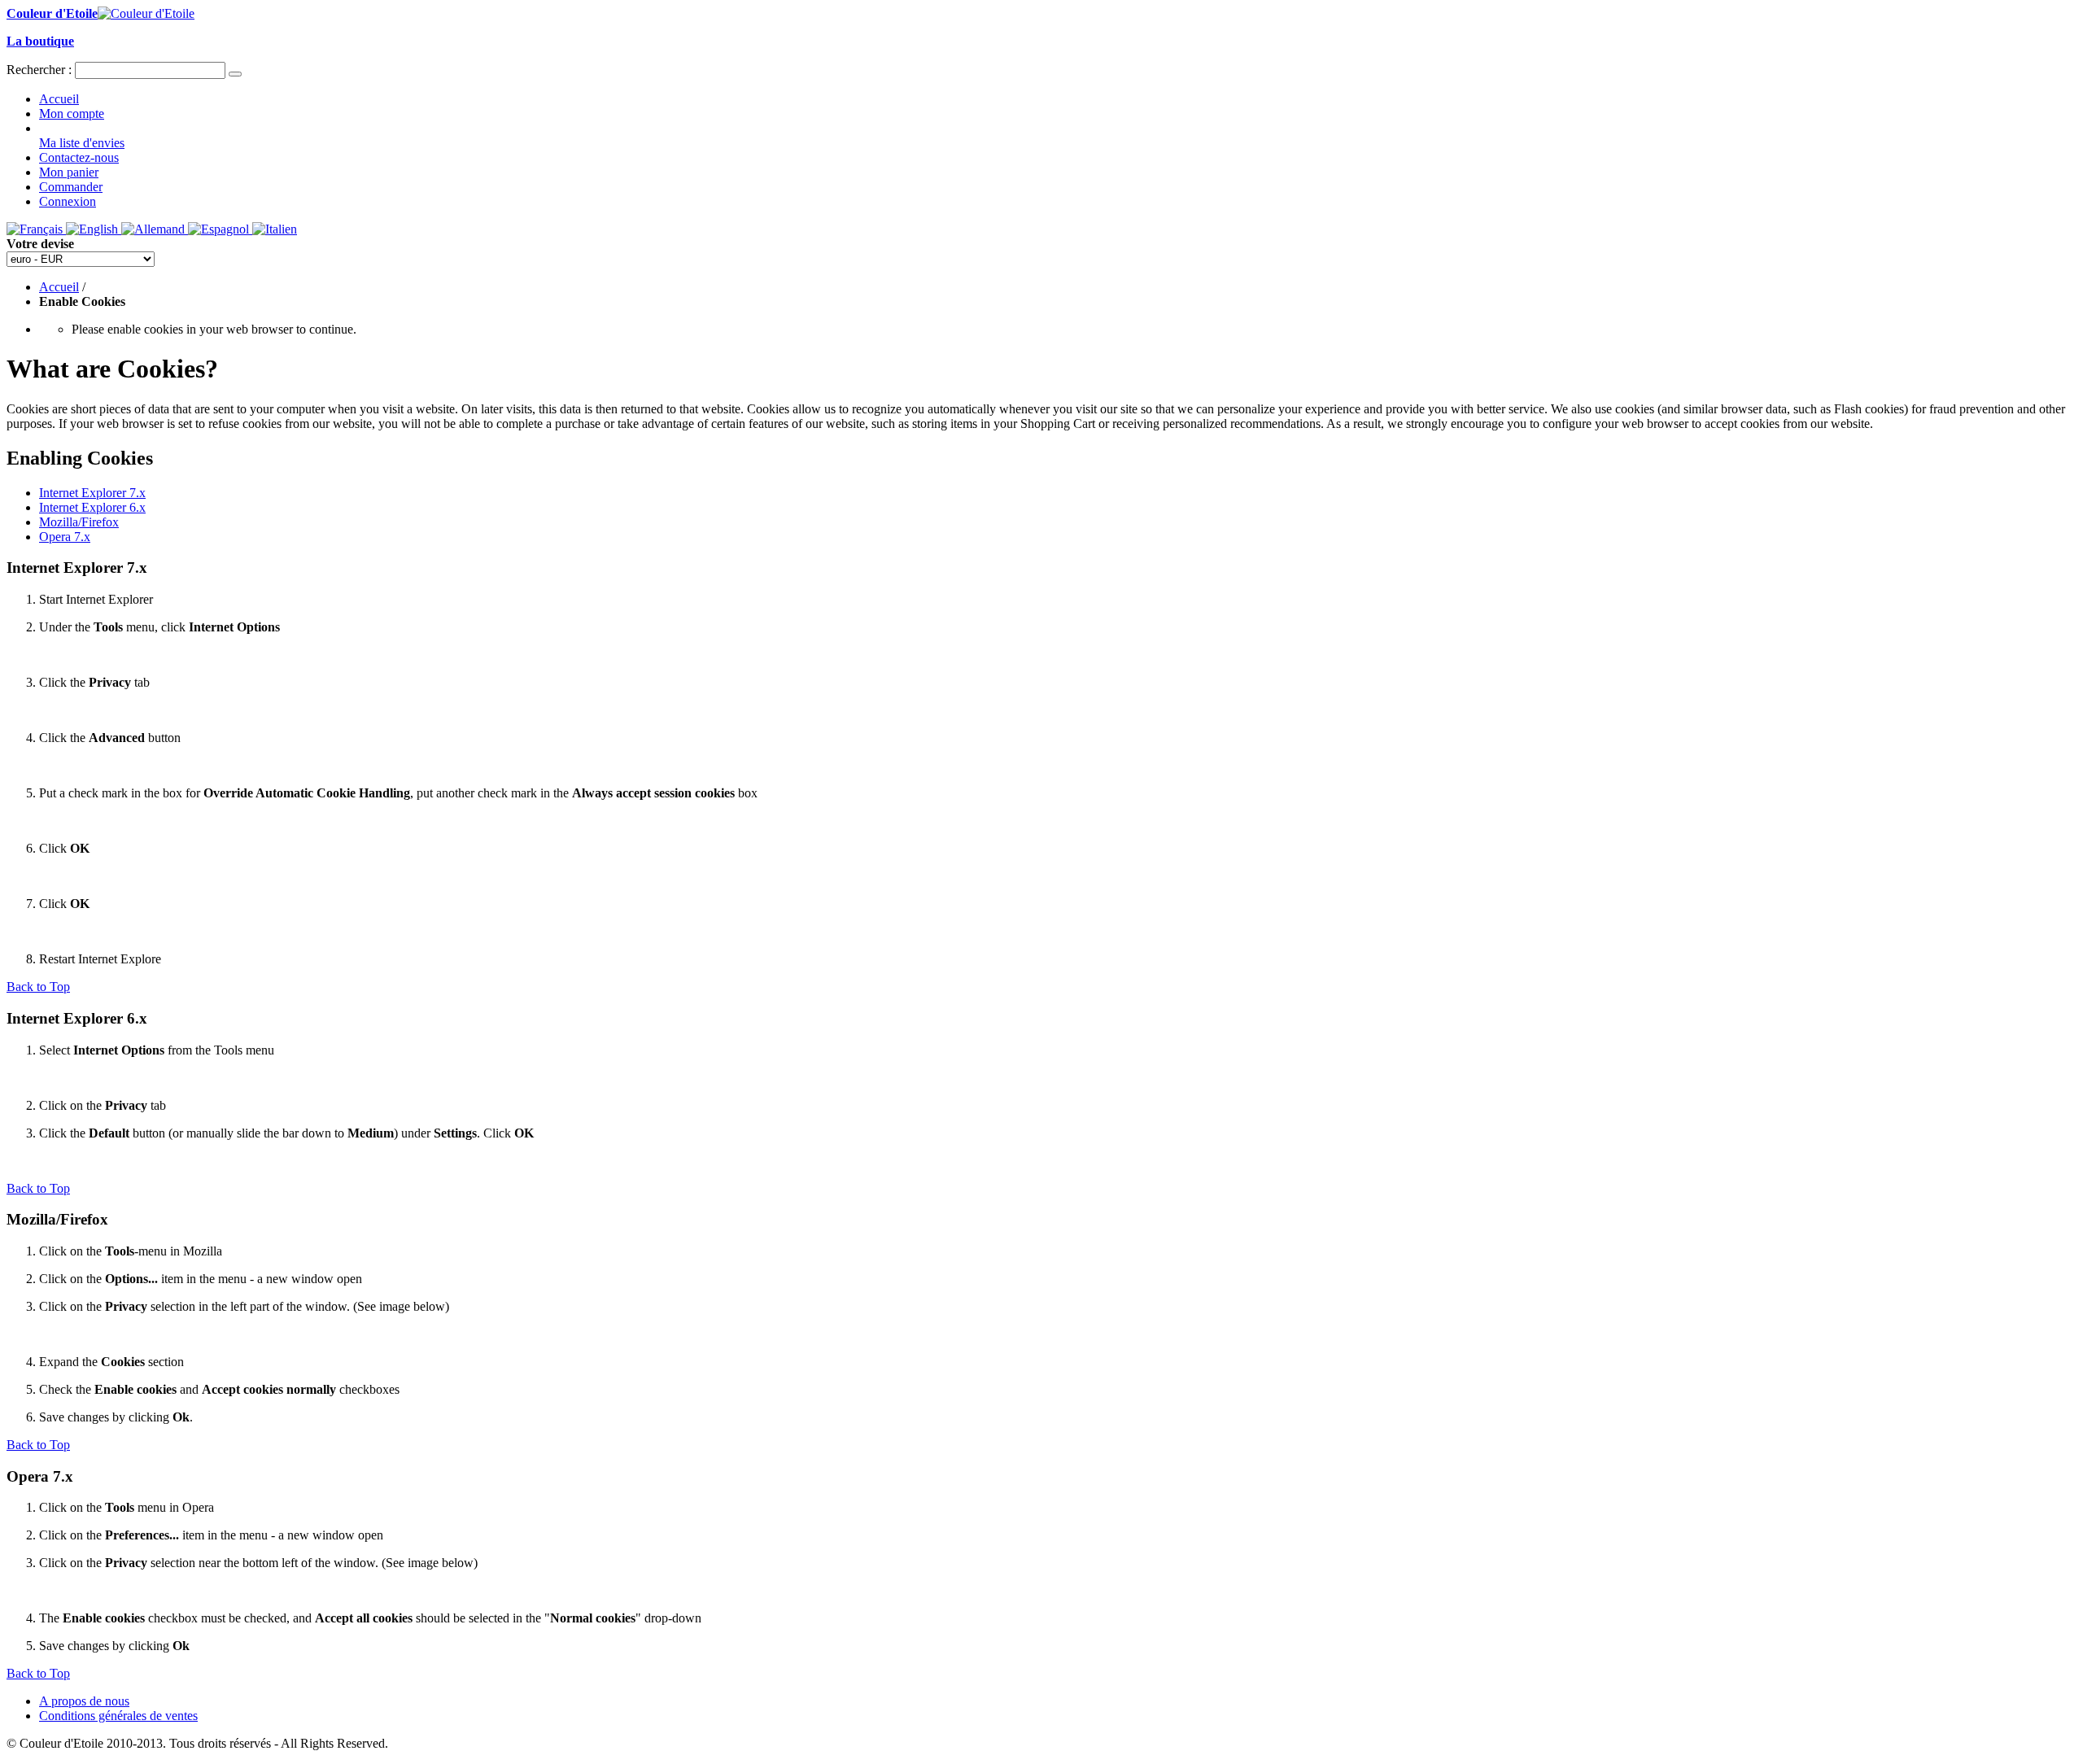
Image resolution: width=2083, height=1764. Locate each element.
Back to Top (38, 987)
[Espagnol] (220, 229)
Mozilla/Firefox (79, 522)
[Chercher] (235, 74)
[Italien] (275, 229)
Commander (71, 187)
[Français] (36, 229)
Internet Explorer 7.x (92, 493)
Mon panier (69, 172)
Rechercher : (39, 70)
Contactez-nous (79, 157)
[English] (94, 229)
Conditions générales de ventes (118, 1716)
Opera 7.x (65, 537)
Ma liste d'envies (82, 143)
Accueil (59, 99)
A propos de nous (84, 1701)
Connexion (68, 201)
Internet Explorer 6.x (92, 507)
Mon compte (72, 114)
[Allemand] (155, 229)
